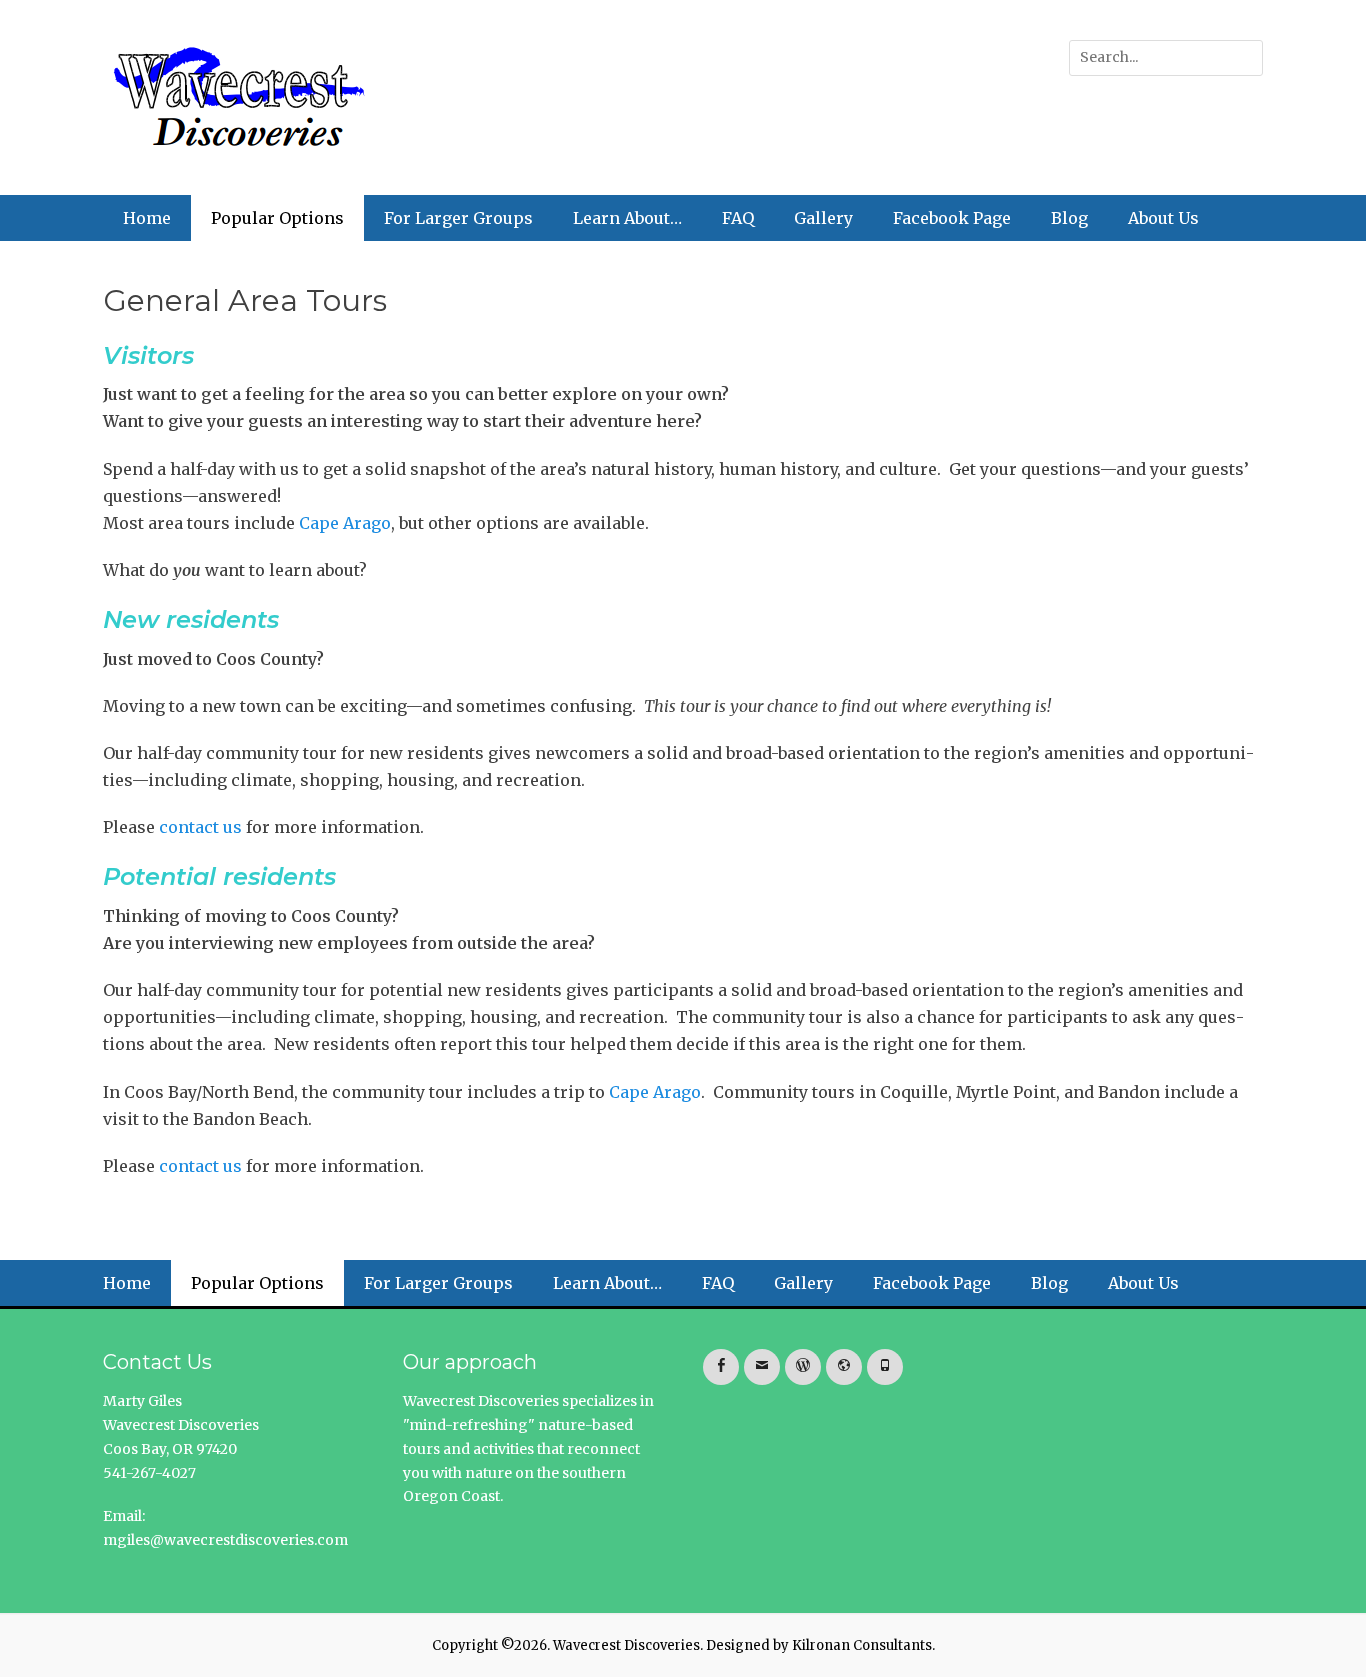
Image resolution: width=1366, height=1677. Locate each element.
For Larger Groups (458, 218)
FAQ (738, 218)
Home (147, 218)
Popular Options (277, 218)
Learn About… (627, 218)
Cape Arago (345, 523)
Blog (1069, 218)
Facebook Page (952, 218)
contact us (200, 827)
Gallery (823, 218)
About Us (1163, 218)
